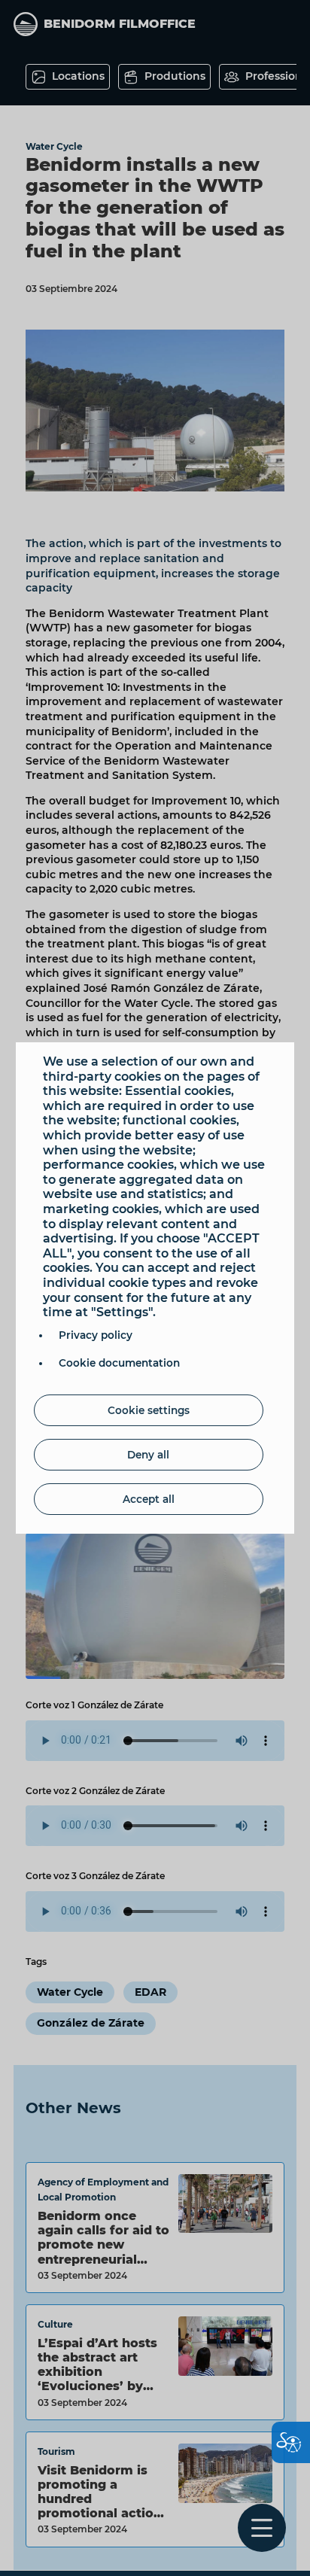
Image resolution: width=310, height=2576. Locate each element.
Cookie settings (149, 1410)
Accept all (149, 1499)
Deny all (148, 1455)
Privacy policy (96, 1335)
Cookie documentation (119, 1363)
